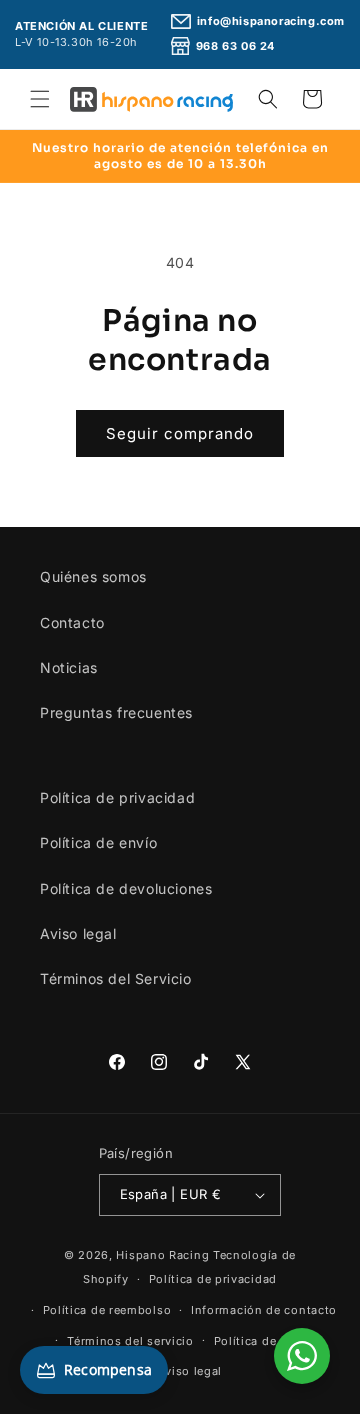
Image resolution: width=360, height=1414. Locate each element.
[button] (40, 99)
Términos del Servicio (116, 978)
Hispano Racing (162, 1255)
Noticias (69, 667)
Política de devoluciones (126, 888)
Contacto (72, 622)
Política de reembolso (107, 1310)
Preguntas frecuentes (116, 712)
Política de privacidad (117, 797)
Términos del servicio (130, 1341)
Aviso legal (78, 933)
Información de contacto (264, 1310)
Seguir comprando (180, 433)
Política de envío (98, 842)
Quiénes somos (93, 576)
